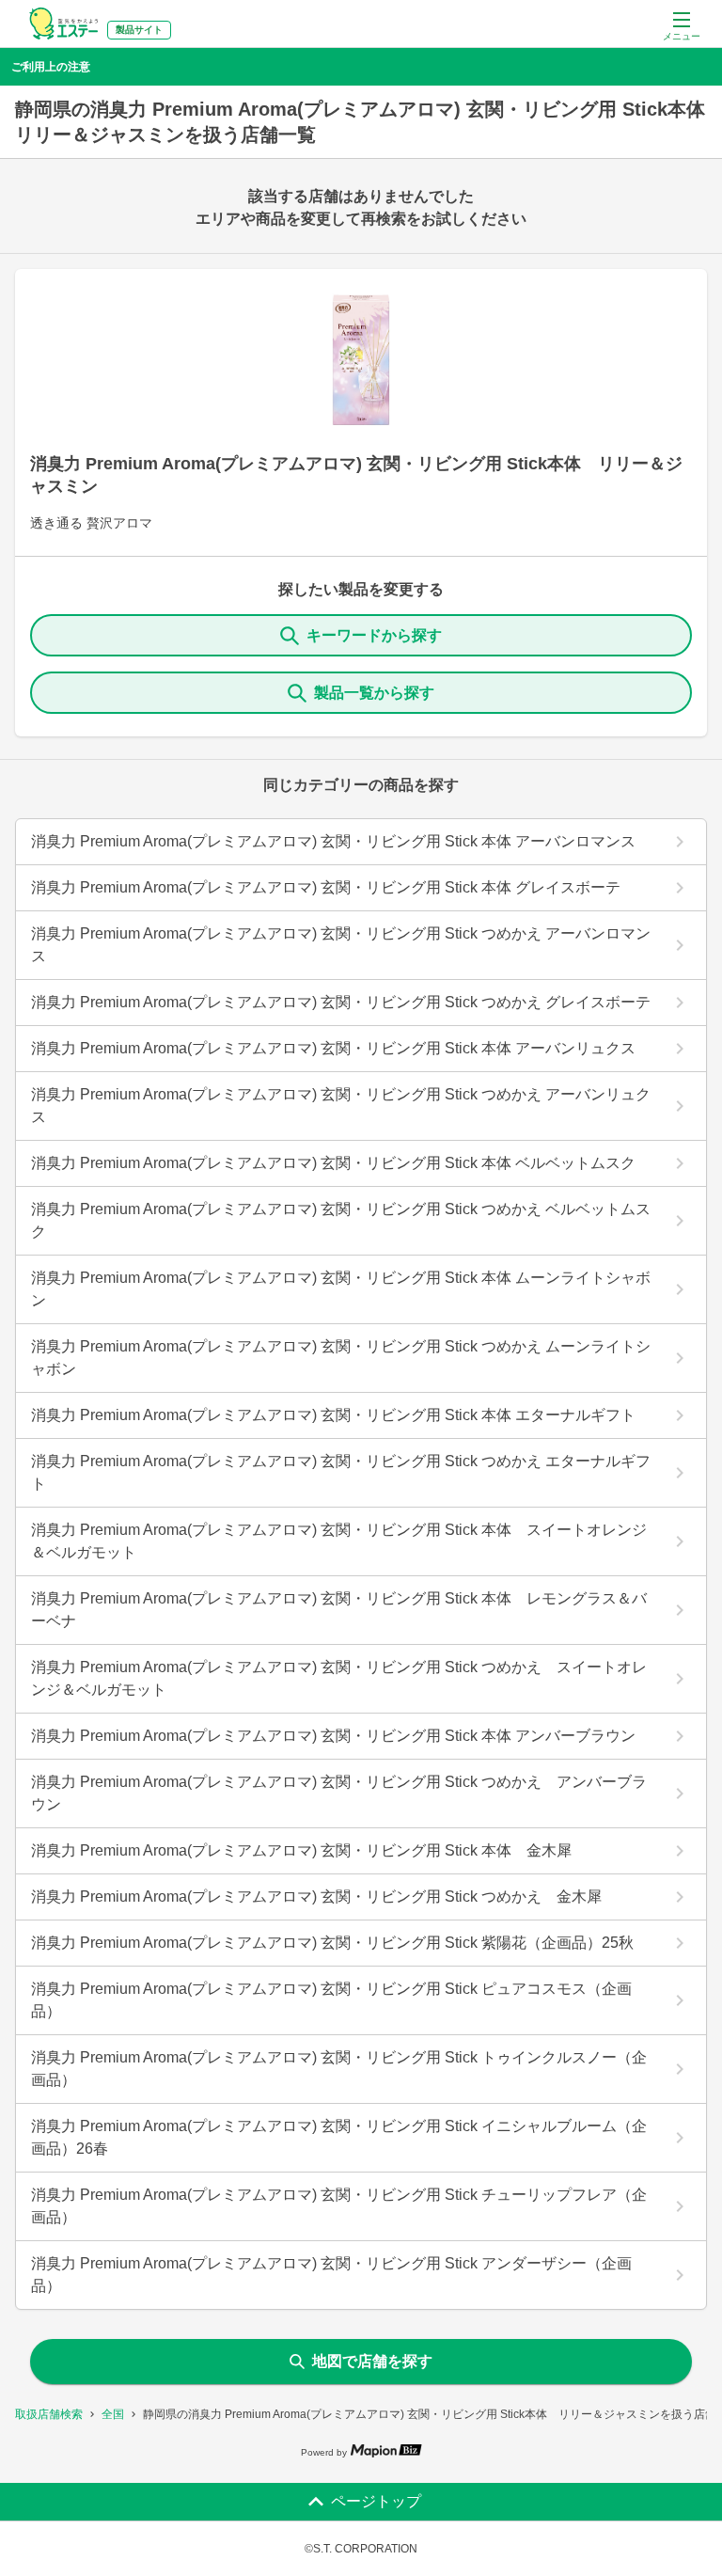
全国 (113, 2414)
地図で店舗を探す (372, 2361)
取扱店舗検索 (49, 2414)
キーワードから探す (374, 635)
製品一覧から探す (374, 693)
